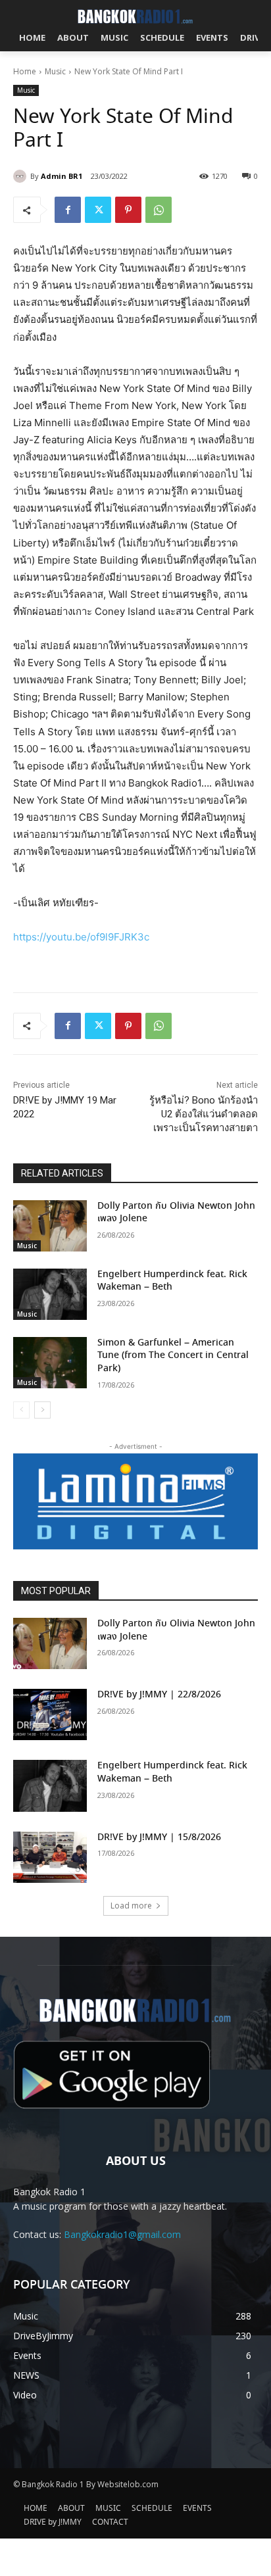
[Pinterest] (128, 210)
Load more (131, 1906)
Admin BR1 (62, 176)
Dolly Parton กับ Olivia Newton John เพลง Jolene (176, 1213)
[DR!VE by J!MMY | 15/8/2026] (50, 1857)
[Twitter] (98, 210)
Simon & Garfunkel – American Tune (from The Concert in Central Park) (173, 1356)
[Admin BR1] (22, 176)
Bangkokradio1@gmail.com (122, 2234)
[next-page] (42, 1410)
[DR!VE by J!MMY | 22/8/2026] (50, 1714)
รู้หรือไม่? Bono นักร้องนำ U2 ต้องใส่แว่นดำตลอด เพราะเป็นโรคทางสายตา (204, 1114)
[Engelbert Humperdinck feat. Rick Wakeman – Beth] (50, 1294)
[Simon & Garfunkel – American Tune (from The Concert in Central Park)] (50, 1363)
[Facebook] (68, 210)
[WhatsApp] (159, 210)
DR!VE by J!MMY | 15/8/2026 (159, 1837)
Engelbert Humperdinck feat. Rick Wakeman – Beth (172, 1281)
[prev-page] (21, 1410)
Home (25, 71)
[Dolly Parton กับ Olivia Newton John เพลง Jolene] (50, 1226)
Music (55, 71)
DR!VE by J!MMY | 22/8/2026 (159, 1695)
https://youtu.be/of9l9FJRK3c (81, 937)
